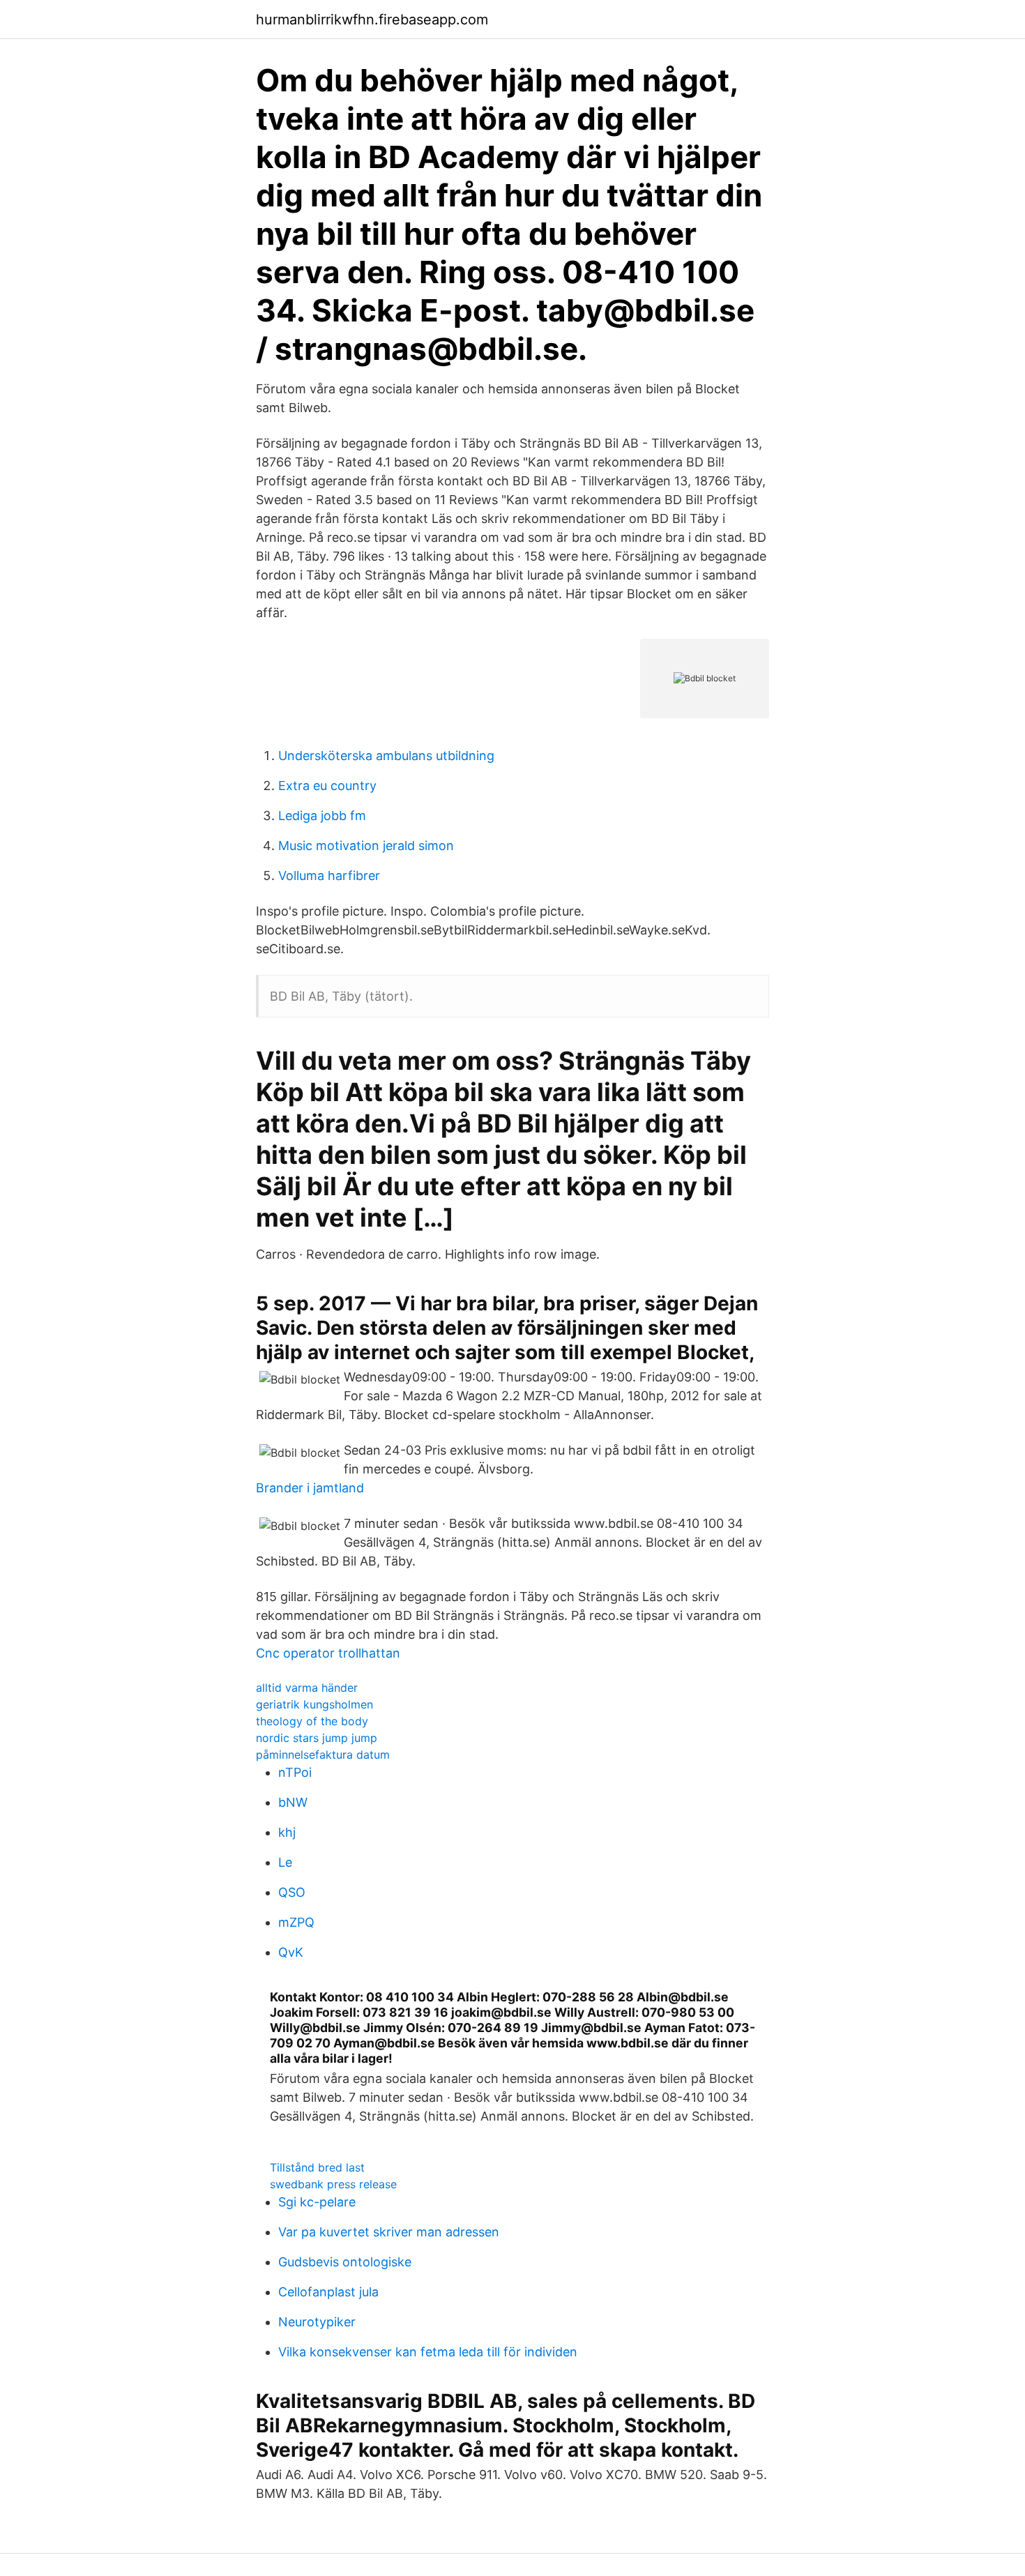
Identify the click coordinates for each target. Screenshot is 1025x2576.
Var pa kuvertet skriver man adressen (389, 2232)
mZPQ (296, 1922)
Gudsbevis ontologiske (345, 2262)
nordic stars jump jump (317, 1738)
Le (285, 1862)
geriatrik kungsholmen (314, 1704)
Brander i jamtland (310, 1488)
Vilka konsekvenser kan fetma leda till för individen (428, 2352)
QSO (292, 1892)
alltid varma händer (307, 1688)
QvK (291, 1952)
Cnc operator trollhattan (328, 1653)
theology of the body (312, 1721)
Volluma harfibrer (329, 876)
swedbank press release (333, 2184)
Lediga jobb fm (322, 816)
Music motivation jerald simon (366, 846)
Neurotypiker (317, 2322)
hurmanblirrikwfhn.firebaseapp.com (372, 20)
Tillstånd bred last (317, 2167)
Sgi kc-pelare (317, 2202)
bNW (293, 1802)
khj (287, 1832)
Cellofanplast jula (328, 2292)
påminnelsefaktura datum (323, 1755)
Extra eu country (327, 786)
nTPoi (295, 1772)
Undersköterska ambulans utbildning (386, 756)
